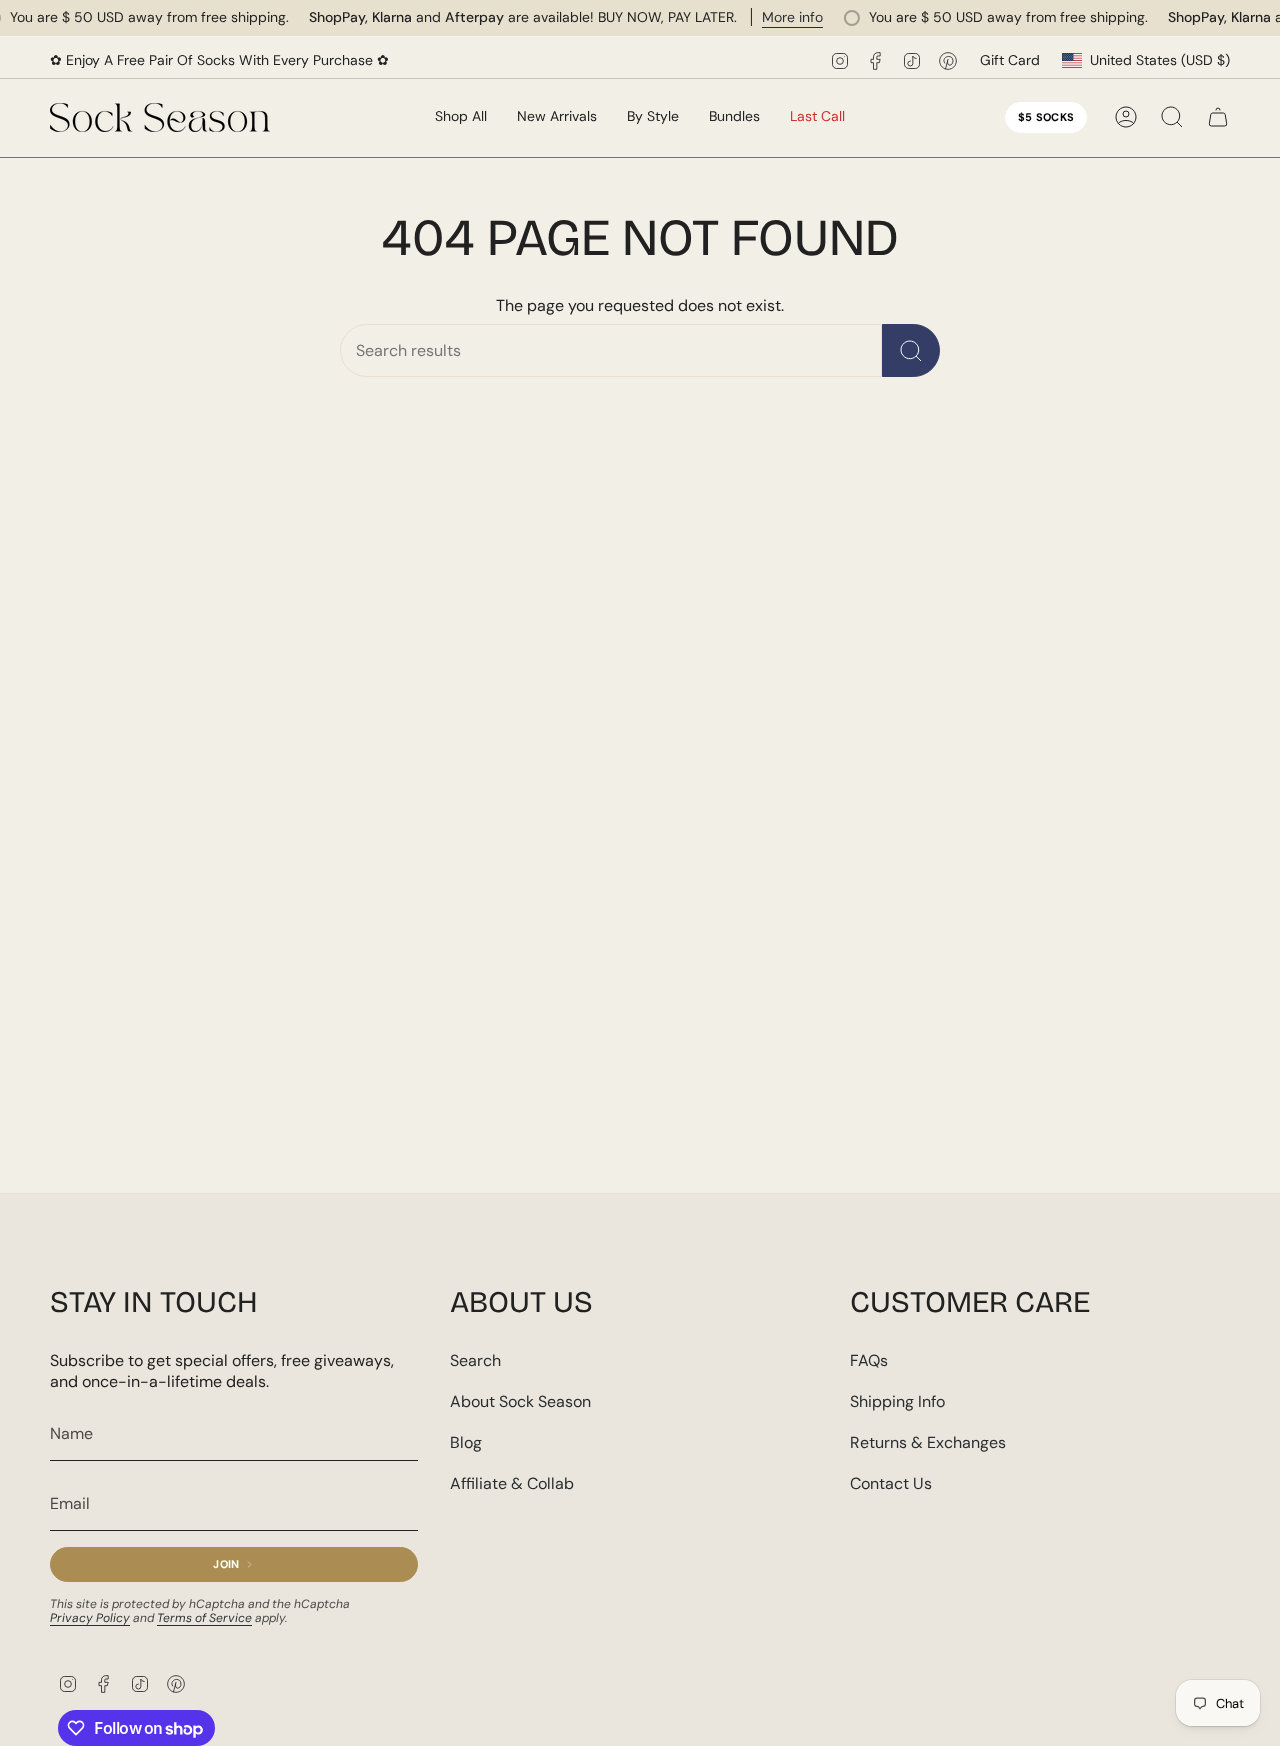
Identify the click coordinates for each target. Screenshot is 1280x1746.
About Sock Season (520, 1401)
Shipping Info (897, 1401)
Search (475, 1360)
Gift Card (1010, 60)
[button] (557, 117)
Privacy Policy (90, 1618)
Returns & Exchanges (928, 1442)
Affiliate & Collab (512, 1483)
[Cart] (1218, 117)
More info (792, 17)
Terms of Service (204, 1618)
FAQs (869, 1360)
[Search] (911, 350)
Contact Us (891, 1483)
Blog (466, 1442)
